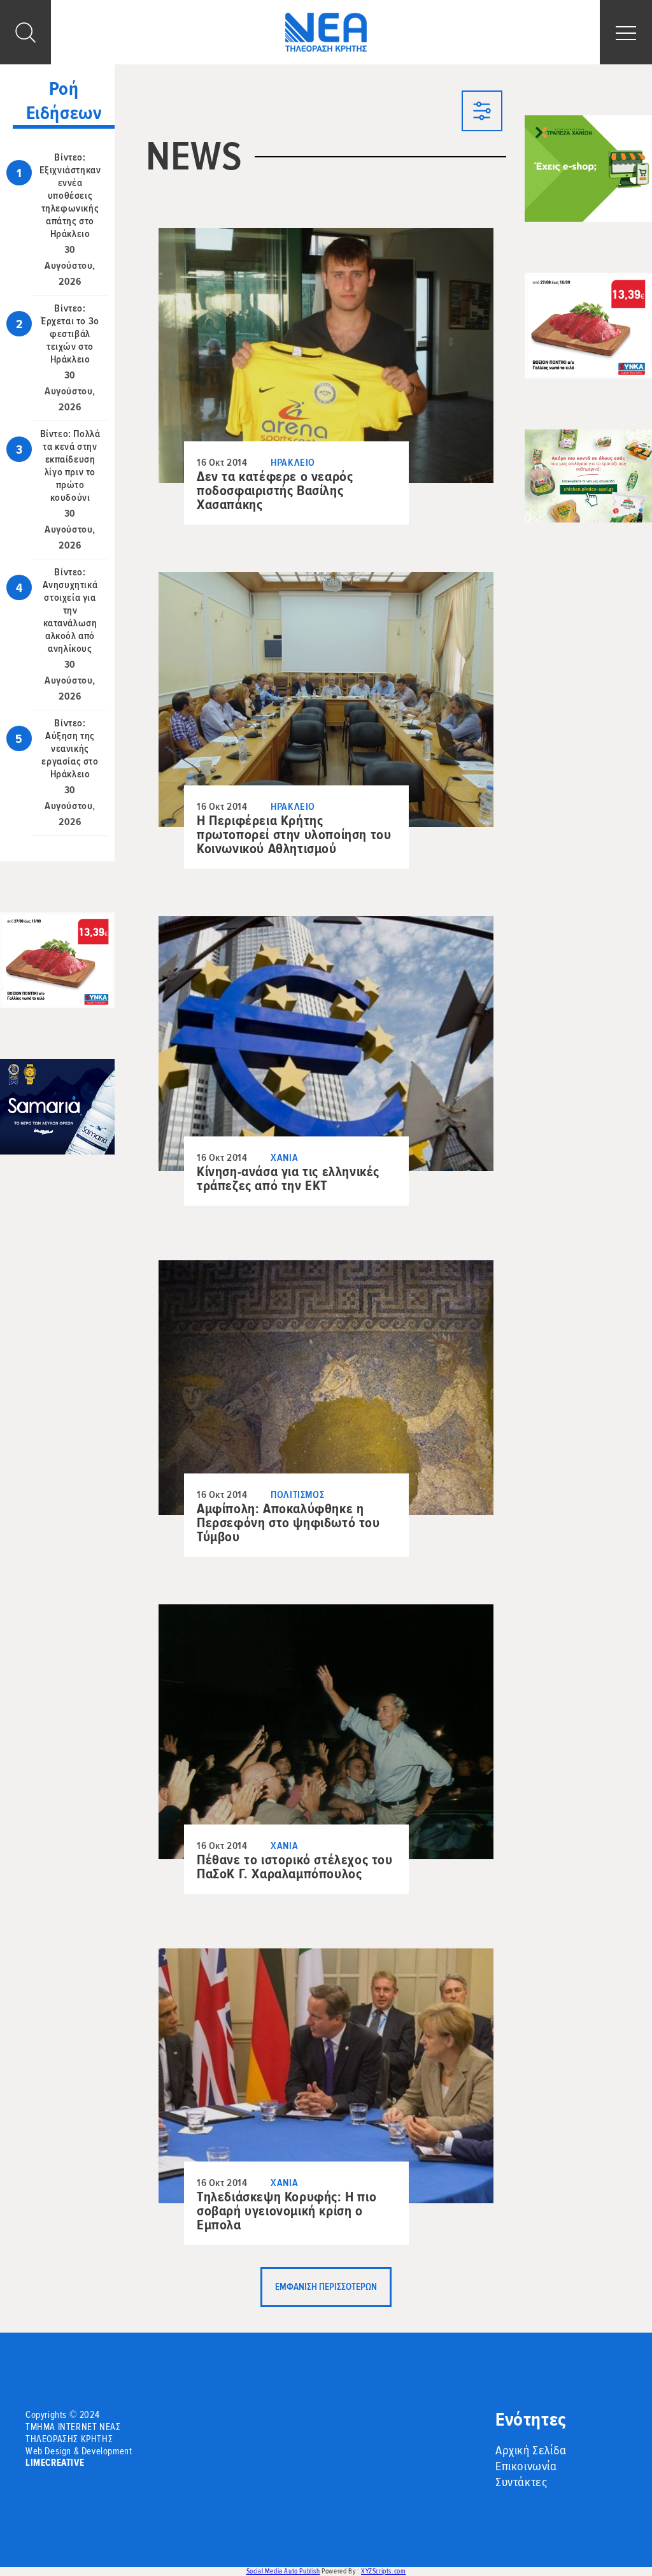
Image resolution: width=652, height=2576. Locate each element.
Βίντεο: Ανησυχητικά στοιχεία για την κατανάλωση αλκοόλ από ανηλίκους (70, 610)
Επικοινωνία (526, 2466)
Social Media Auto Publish (283, 2571)
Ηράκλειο (293, 463)
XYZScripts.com (383, 2571)
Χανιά (284, 1158)
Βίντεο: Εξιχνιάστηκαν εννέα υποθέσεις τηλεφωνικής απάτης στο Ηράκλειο (70, 196)
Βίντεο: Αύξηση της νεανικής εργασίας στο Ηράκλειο (70, 749)
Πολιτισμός (297, 1495)
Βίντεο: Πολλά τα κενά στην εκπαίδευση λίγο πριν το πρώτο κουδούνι (70, 466)
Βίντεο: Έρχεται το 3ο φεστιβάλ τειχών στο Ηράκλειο (70, 334)
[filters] (482, 113)
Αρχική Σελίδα (531, 2450)
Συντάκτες (521, 2482)
